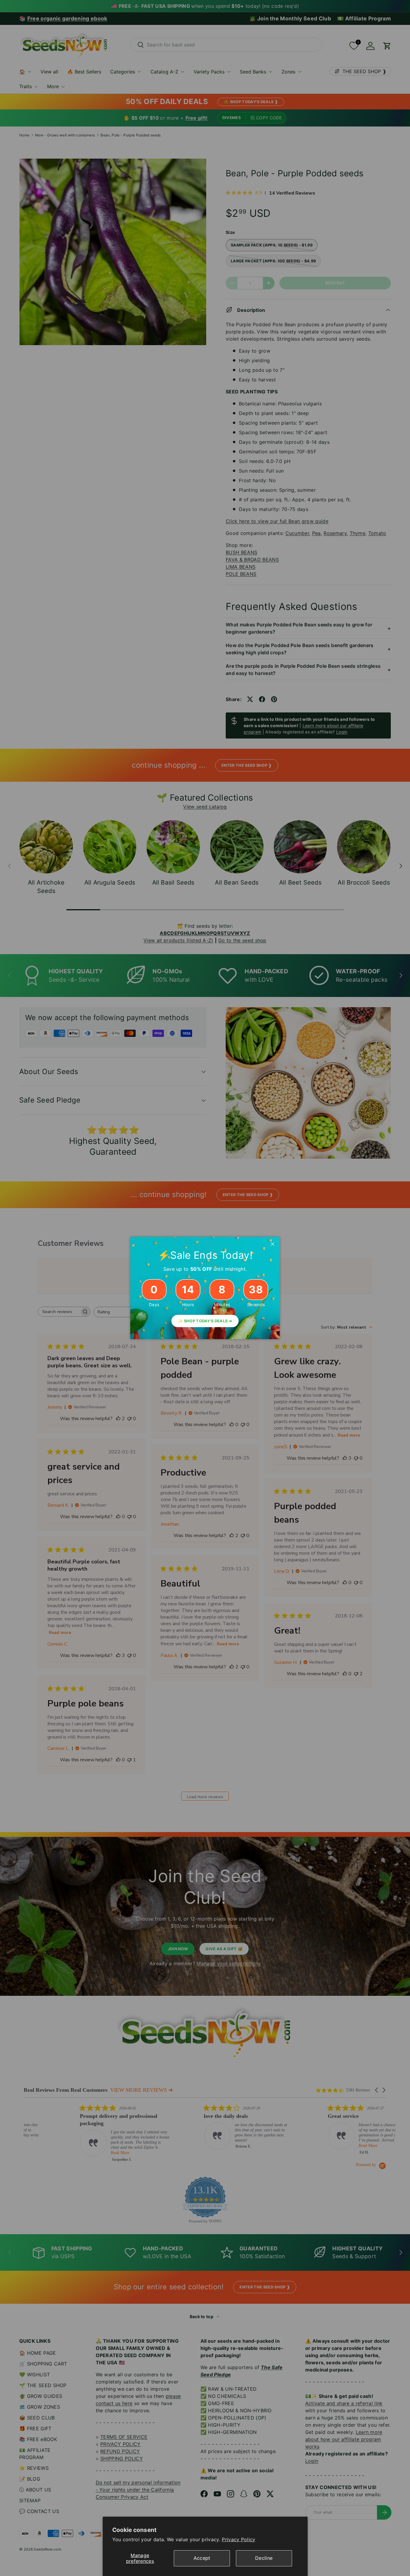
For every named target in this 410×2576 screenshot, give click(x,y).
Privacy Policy (238, 2539)
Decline (264, 2558)
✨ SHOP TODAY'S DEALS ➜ (205, 1321)
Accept (202, 2558)
